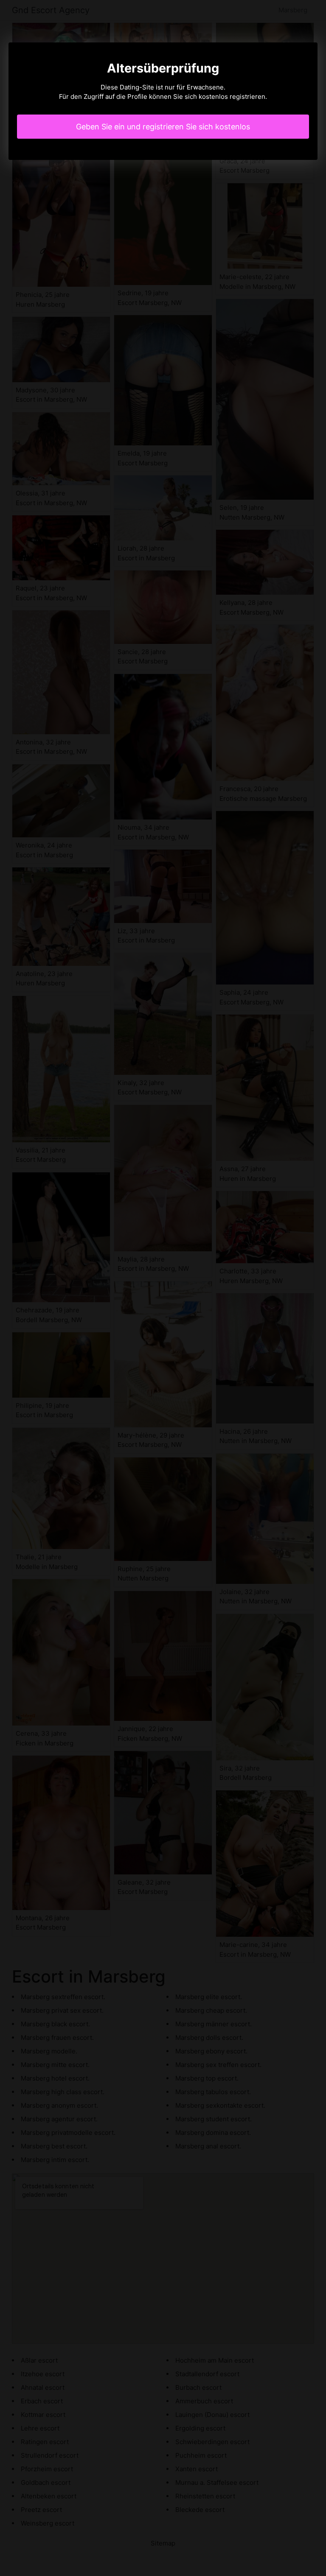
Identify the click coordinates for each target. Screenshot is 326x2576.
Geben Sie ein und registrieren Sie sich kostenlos (163, 127)
